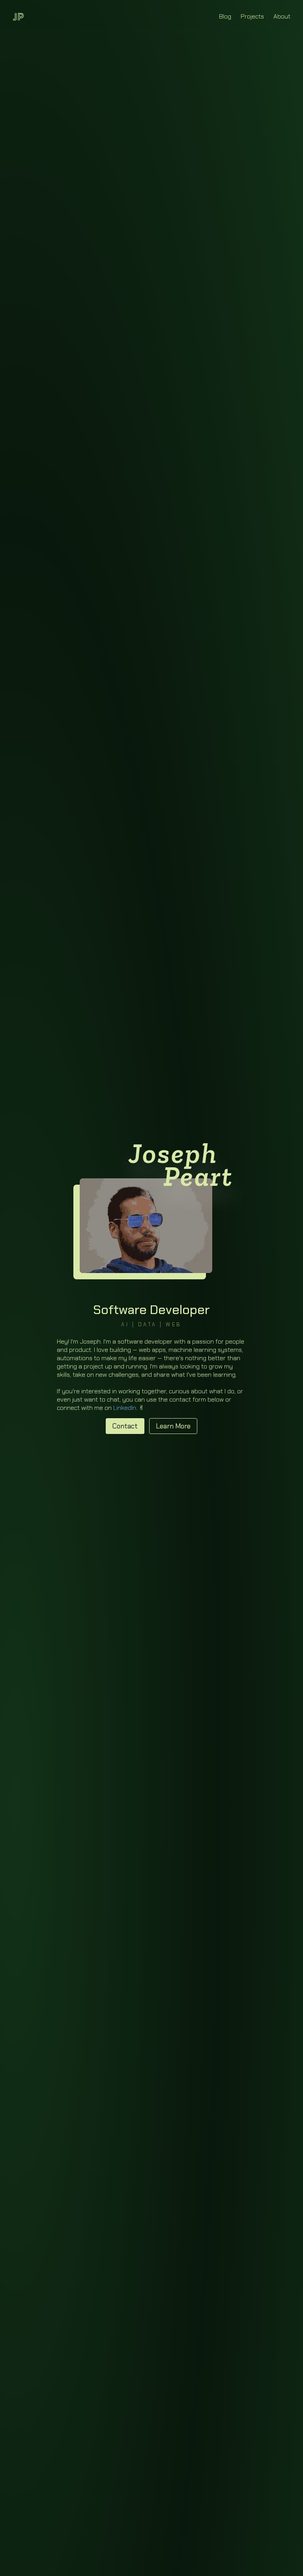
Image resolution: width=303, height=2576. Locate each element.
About (282, 16)
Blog (225, 16)
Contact (125, 1426)
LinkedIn (125, 1408)
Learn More (173, 1426)
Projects (252, 16)
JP (18, 16)
